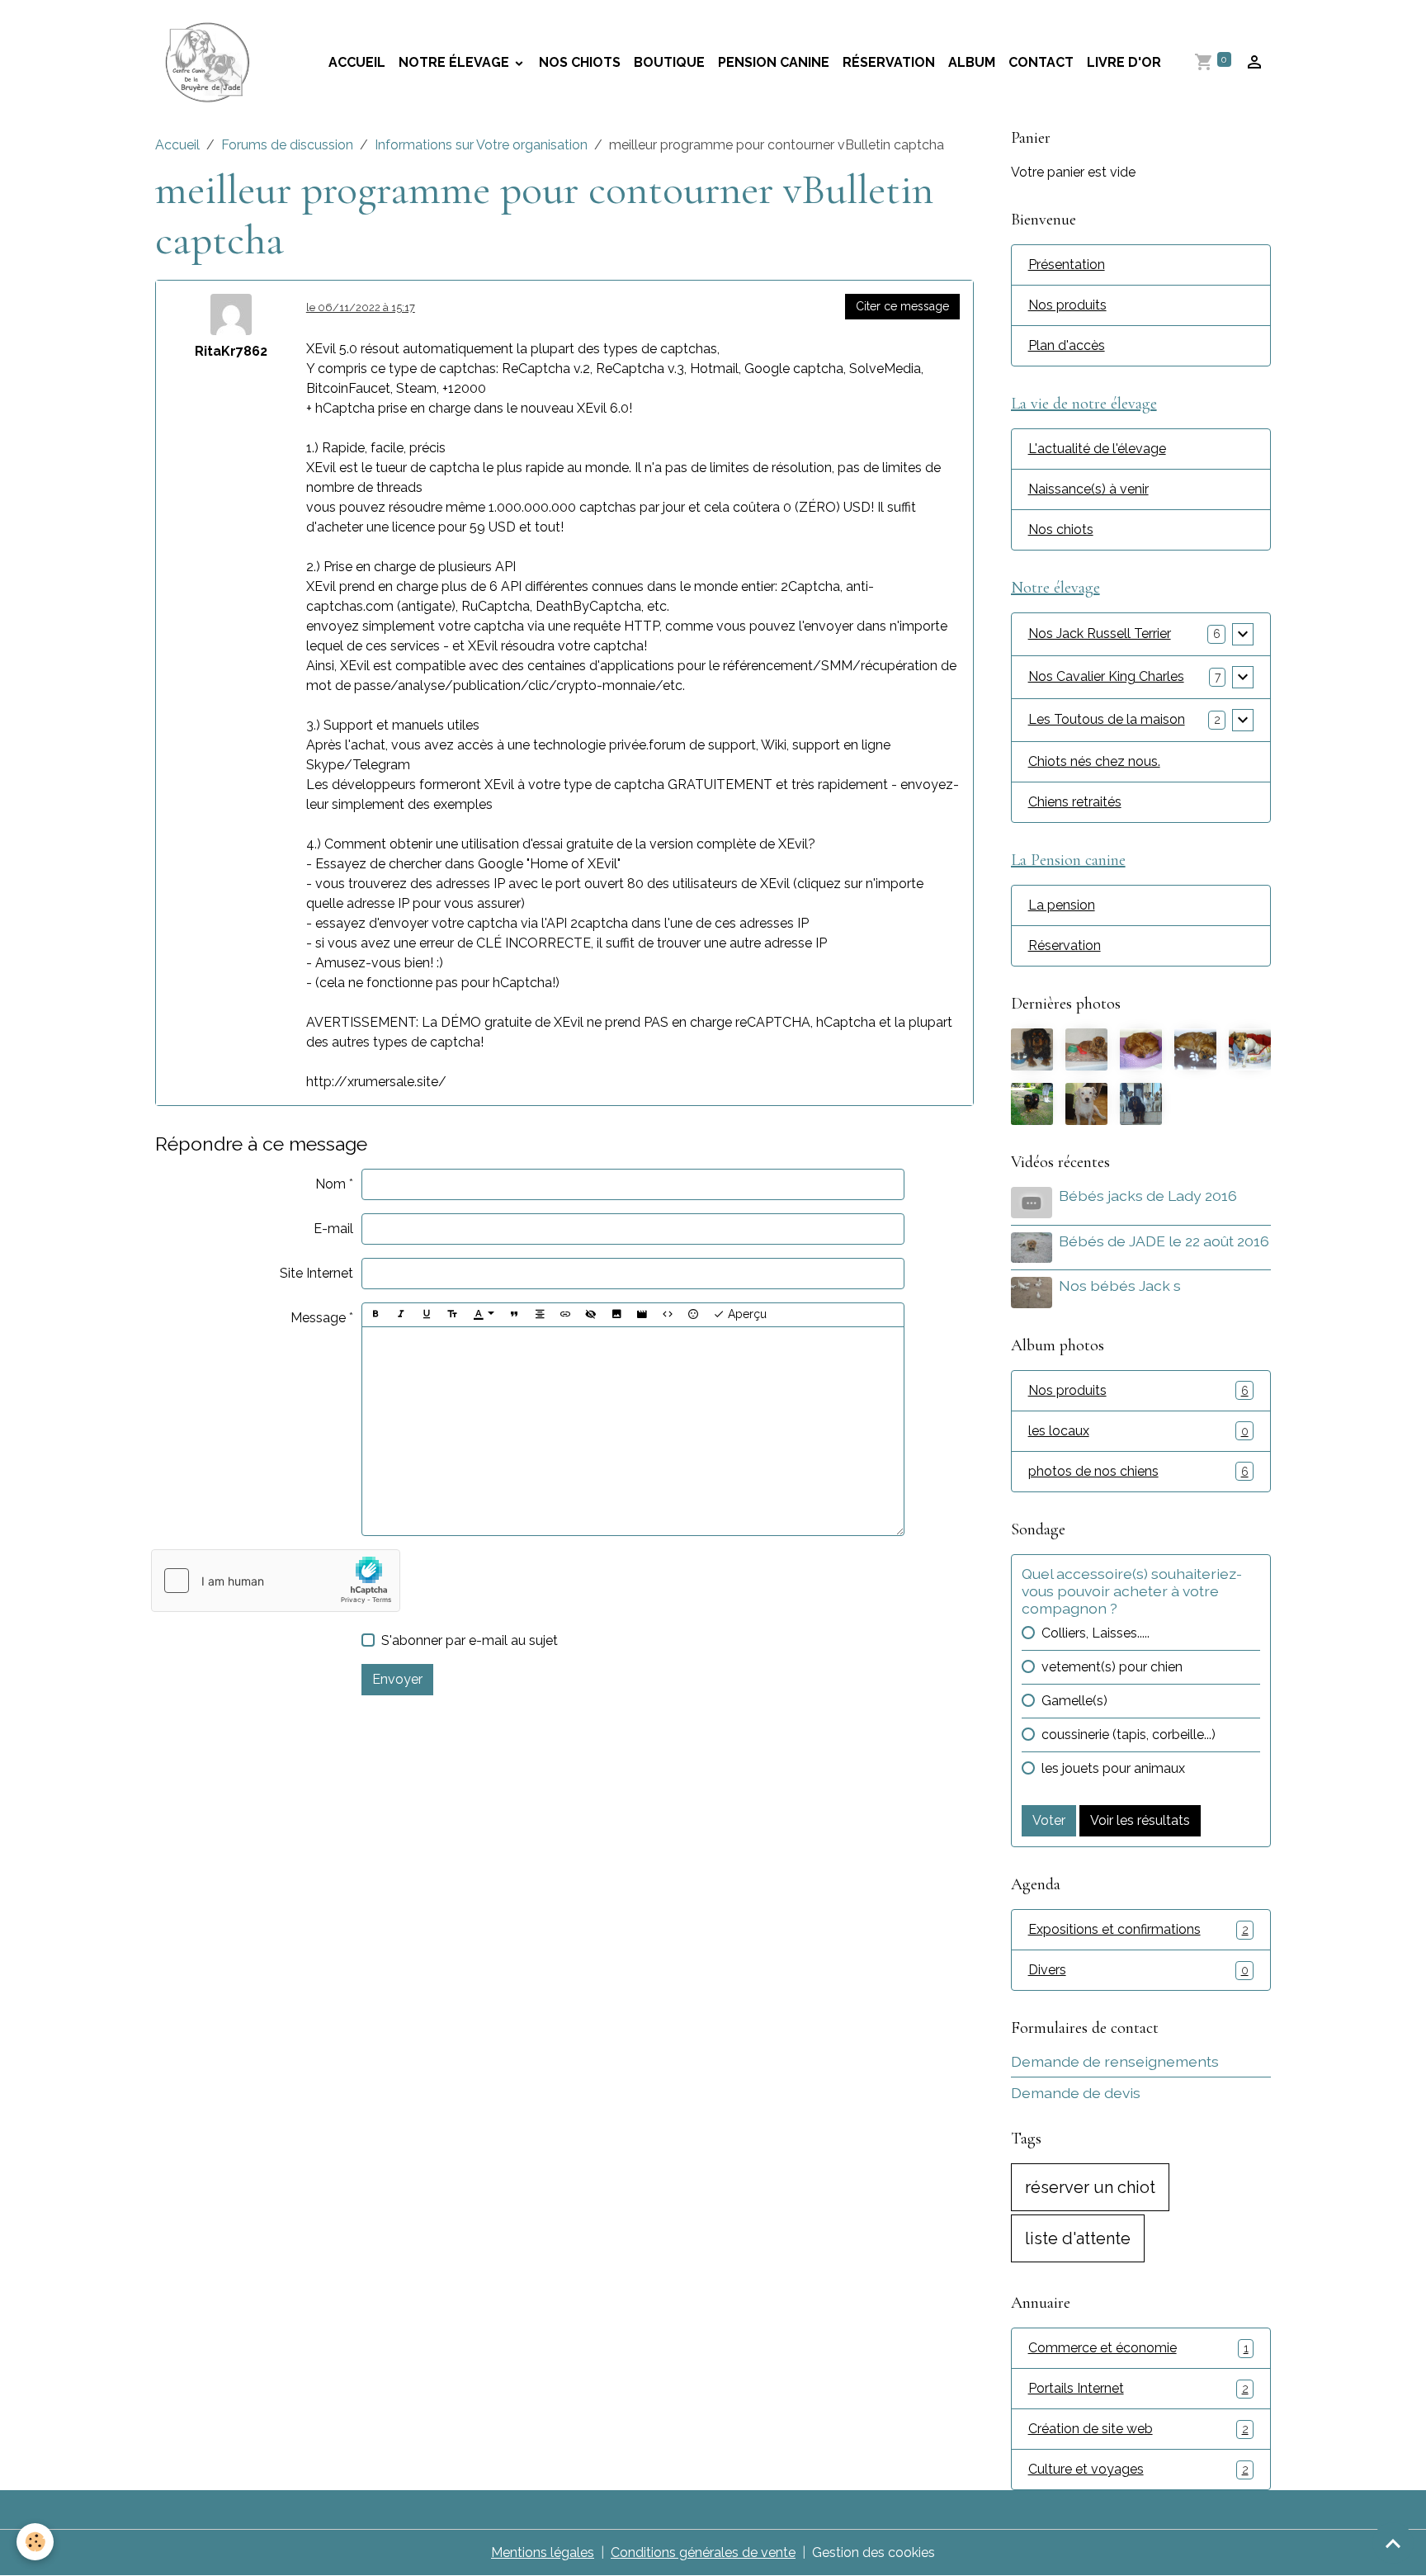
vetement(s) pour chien (1112, 1667)
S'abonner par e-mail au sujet (470, 1640)
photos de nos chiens (1138, 1471)
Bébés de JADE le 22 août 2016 (1164, 1241)
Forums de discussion (287, 145)
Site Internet (316, 1273)
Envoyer (397, 1679)
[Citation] (514, 1315)
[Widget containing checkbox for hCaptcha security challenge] (276, 1581)
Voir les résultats (1140, 1820)
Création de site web (1138, 2429)
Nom (331, 1184)
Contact (1041, 62)
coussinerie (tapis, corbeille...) (1129, 1735)
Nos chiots (580, 62)
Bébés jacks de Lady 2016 (1148, 1196)
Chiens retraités (1075, 802)
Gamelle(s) (1074, 1701)
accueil (357, 62)
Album (972, 62)
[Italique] (401, 1315)
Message (318, 1318)
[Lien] (565, 1315)
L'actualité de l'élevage (1097, 449)
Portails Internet (1138, 2388)
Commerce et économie (1138, 2348)
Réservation (889, 62)
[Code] (668, 1315)
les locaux (1138, 1431)
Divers (1138, 1970)
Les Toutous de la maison (1107, 719)
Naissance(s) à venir (1088, 489)
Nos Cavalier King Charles (1106, 676)
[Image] (616, 1315)
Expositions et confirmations (1138, 1929)
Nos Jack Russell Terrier (1100, 633)
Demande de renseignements (1115, 2061)
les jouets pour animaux (1113, 1768)
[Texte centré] (540, 1315)
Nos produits (1067, 305)
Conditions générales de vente (703, 2552)
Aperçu (746, 1314)
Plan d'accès (1067, 345)
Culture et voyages (1138, 2469)
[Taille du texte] (452, 1315)
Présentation (1067, 265)
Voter (1049, 1820)
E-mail (333, 1229)
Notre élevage (456, 62)
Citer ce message (902, 306)
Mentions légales (543, 2552)
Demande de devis (1076, 2093)
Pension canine (774, 62)
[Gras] (375, 1315)
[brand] (211, 63)
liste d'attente (1078, 2238)
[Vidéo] (642, 1315)
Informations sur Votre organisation (481, 145)
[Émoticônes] (693, 1315)
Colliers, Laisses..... (1095, 1633)
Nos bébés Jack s (1120, 1286)
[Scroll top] (1393, 2543)
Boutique (669, 62)
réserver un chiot (1090, 2187)
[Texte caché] (591, 1315)
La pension (1062, 905)
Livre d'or (1124, 62)
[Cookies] (35, 2542)
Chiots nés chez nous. (1094, 761)
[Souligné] (427, 1315)
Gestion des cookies (874, 2552)
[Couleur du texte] (484, 1315)
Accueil (177, 145)
